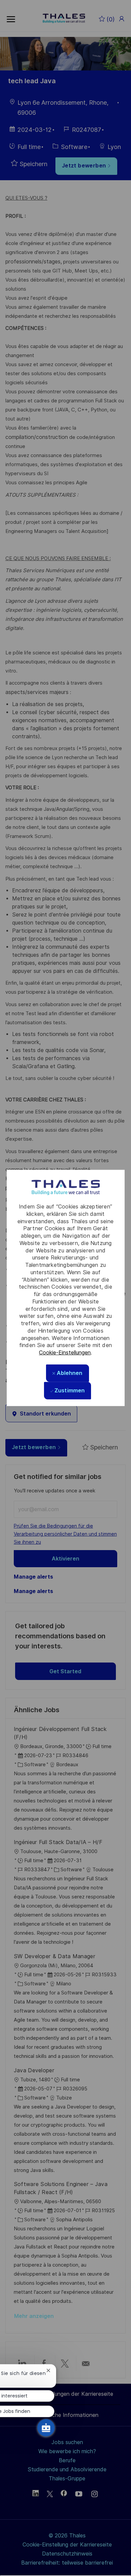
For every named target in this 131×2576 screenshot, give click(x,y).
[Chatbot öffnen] (46, 2428)
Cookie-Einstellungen (65, 1353)
